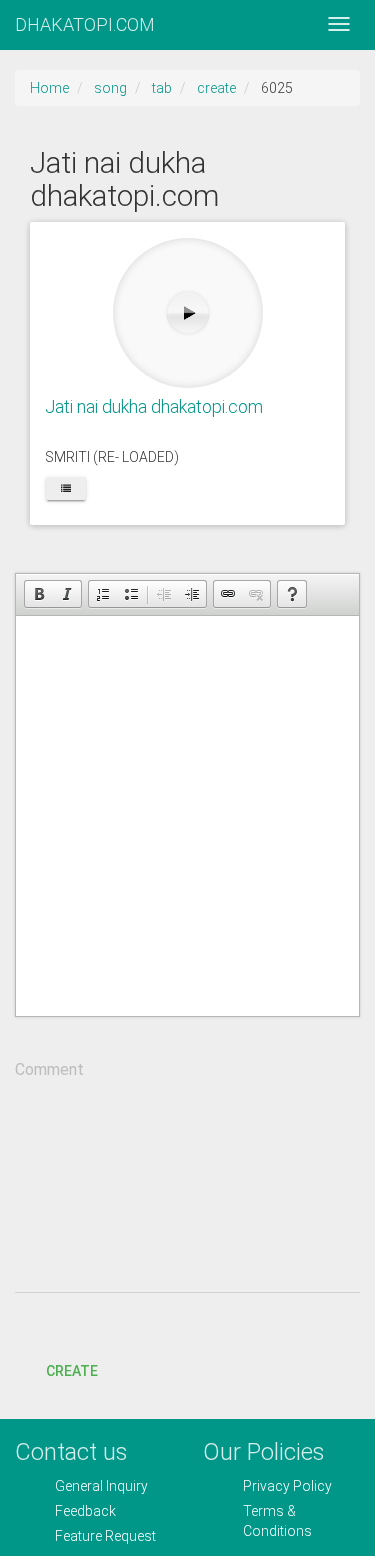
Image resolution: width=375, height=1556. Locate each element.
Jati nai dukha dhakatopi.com (154, 406)
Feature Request (105, 1536)
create (216, 88)
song (110, 88)
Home (49, 88)
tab (162, 88)
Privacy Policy (287, 1486)
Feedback (85, 1511)
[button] (39, 594)
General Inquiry (101, 1486)
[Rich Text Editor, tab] (187, 816)
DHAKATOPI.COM (85, 24)
